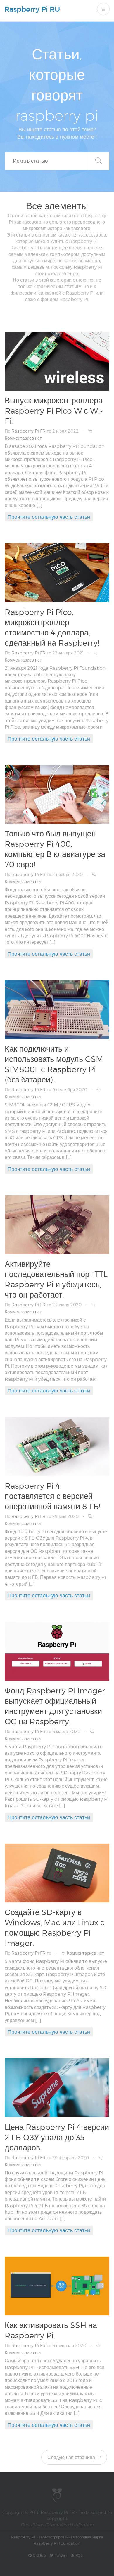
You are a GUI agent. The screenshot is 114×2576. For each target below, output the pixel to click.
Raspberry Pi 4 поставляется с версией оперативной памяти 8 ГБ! (52, 1496)
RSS (78, 2555)
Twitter (60, 2555)
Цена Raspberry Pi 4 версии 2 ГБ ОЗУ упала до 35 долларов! (57, 2137)
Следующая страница (72, 2457)
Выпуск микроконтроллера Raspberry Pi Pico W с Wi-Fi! (54, 411)
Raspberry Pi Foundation (57, 2543)
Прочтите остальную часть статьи (49, 517)
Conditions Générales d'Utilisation (57, 2525)
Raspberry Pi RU (32, 9)
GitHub (39, 2555)
